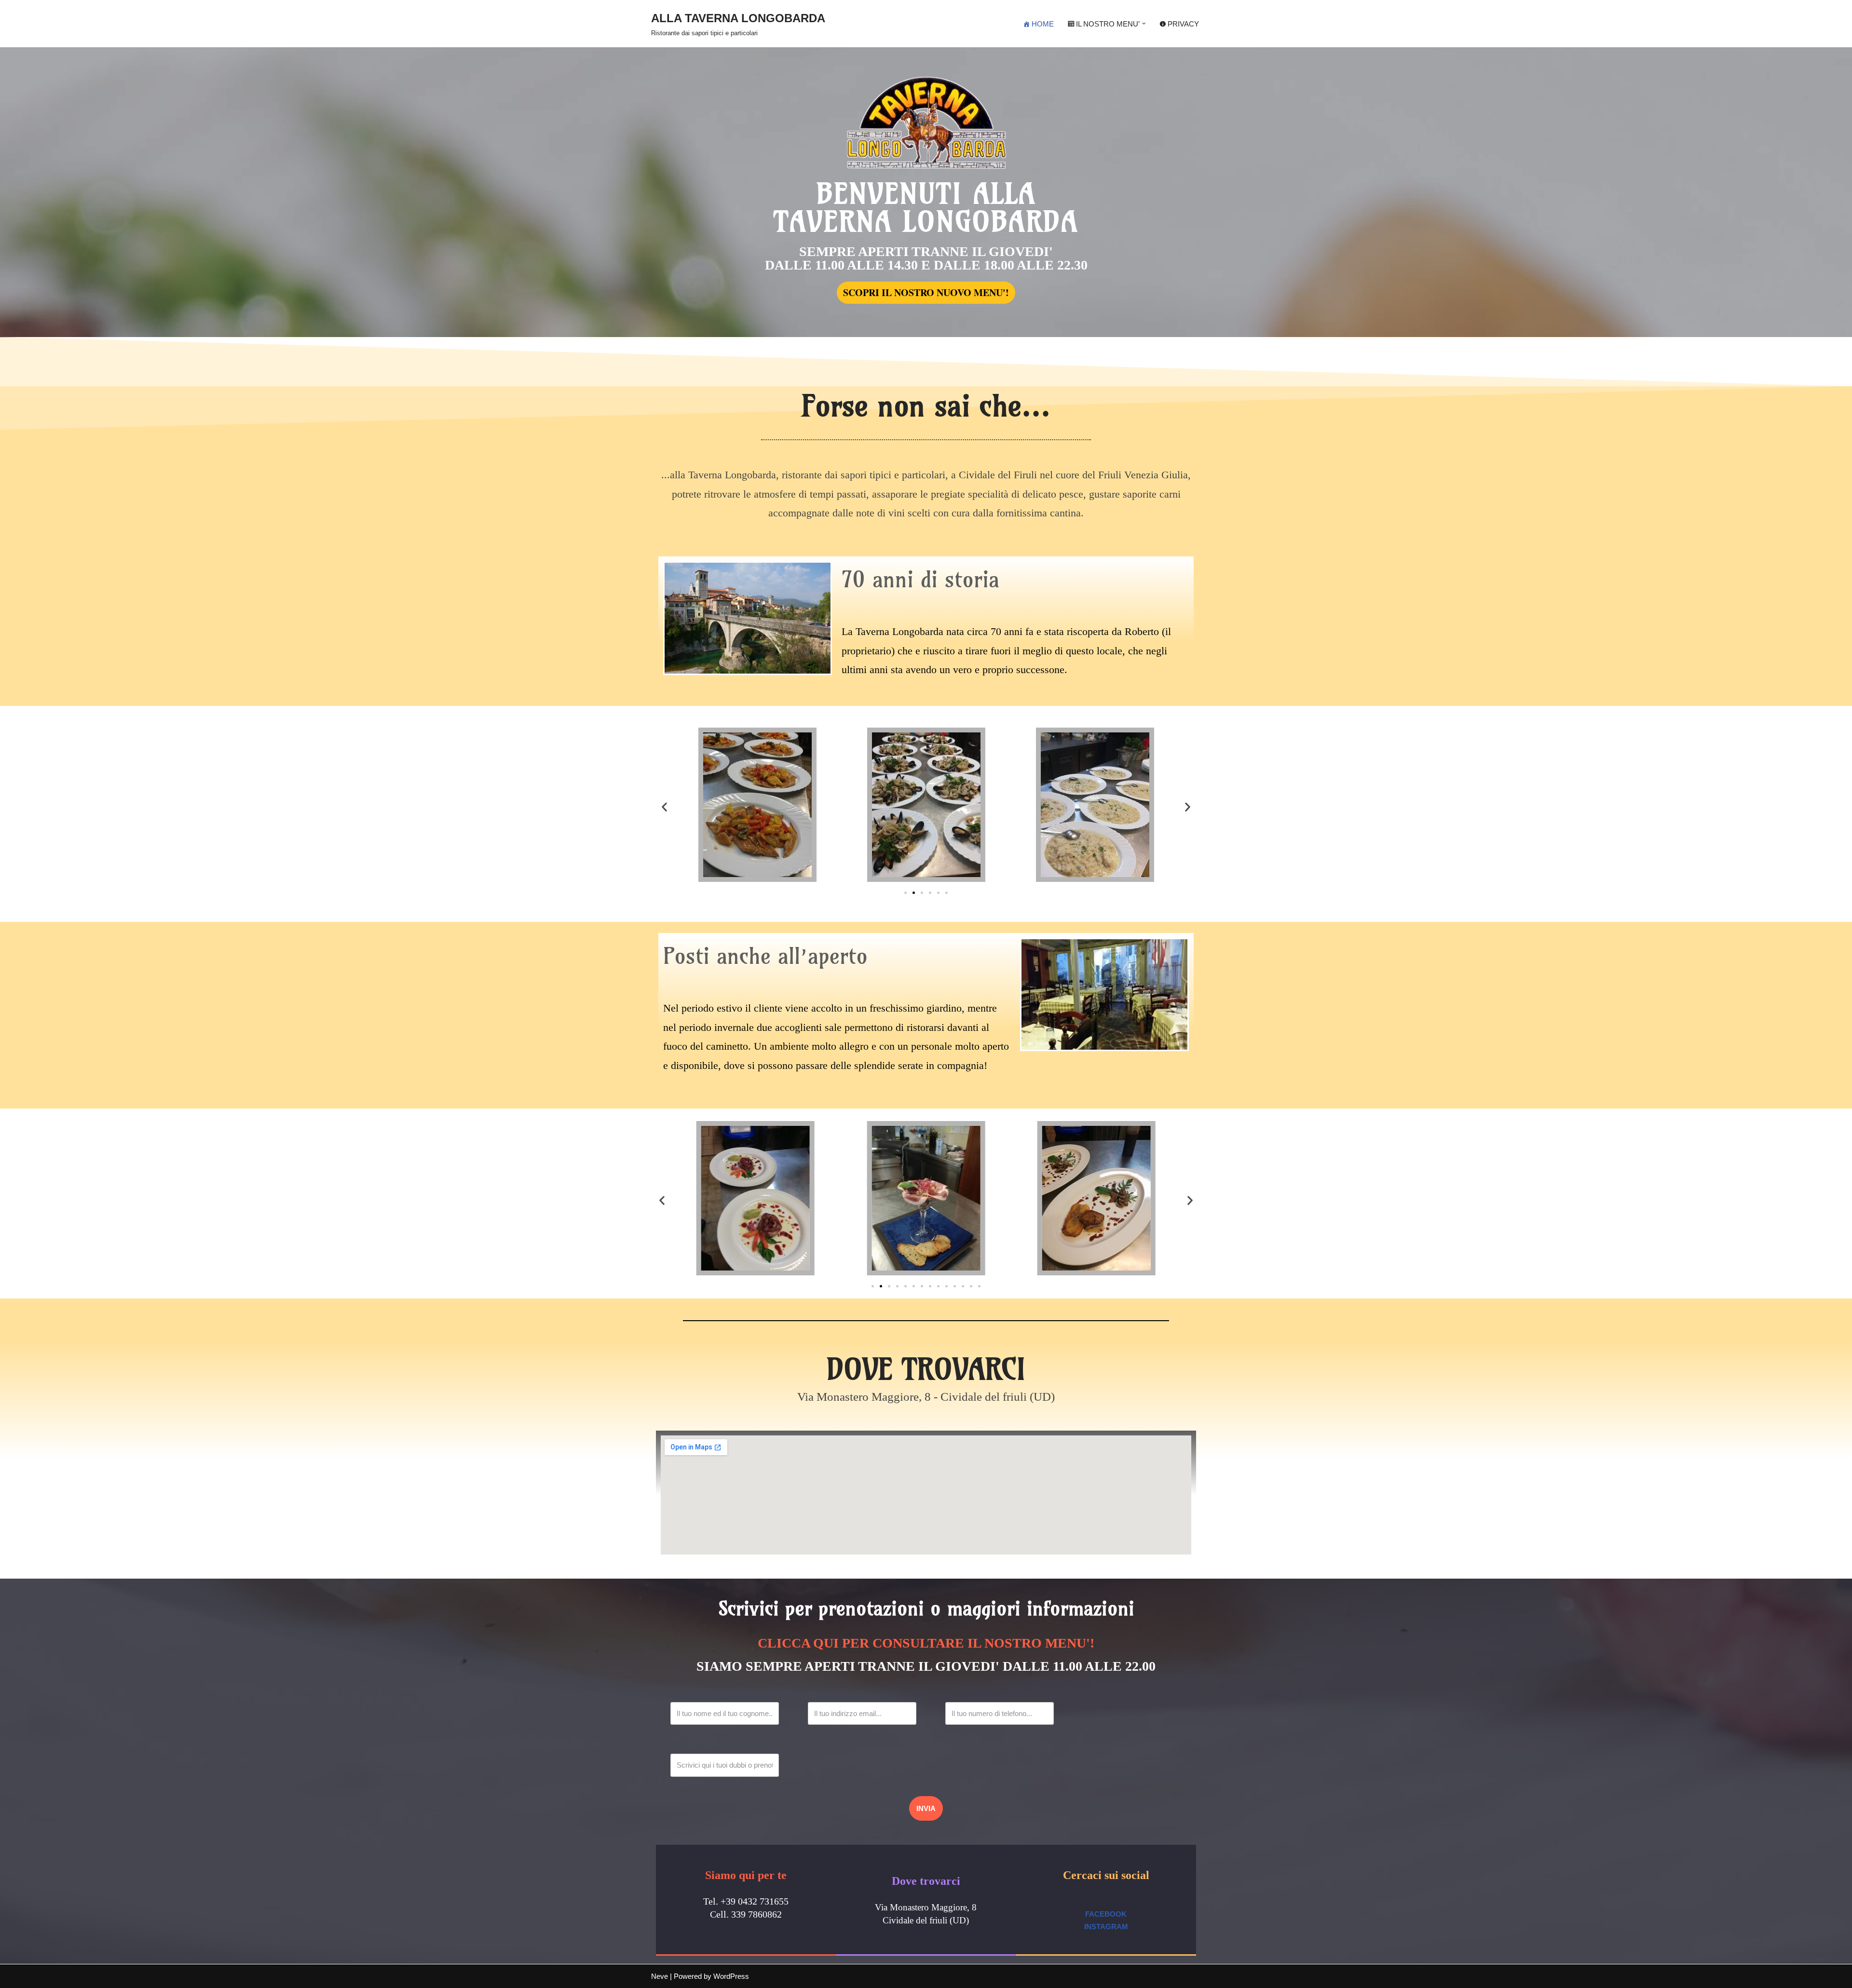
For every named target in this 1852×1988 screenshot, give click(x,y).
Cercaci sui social (1106, 1875)
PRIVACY (1183, 24)
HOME (1043, 24)
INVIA (926, 1808)
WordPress (731, 1976)
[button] (1144, 24)
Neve (660, 1976)
